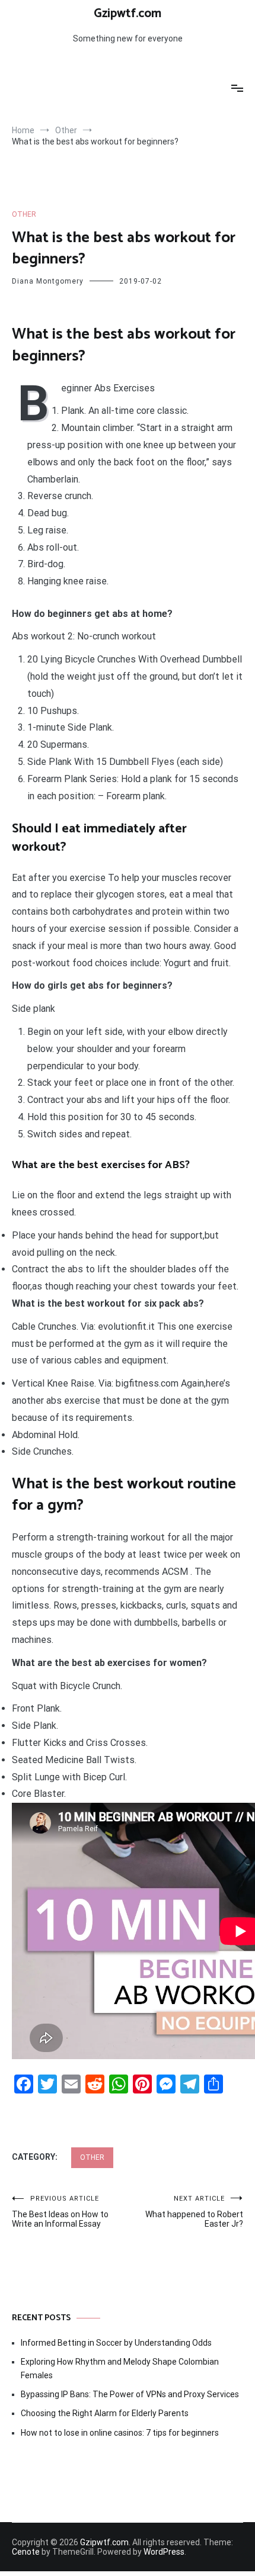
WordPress (164, 2552)
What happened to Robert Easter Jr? (194, 2212)
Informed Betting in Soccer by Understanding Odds (116, 2343)
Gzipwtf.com (128, 14)
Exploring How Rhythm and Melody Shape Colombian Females (120, 2368)
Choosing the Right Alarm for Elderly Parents (105, 2413)
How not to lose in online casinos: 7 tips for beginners (120, 2433)
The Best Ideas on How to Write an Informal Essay (60, 2212)
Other (24, 214)
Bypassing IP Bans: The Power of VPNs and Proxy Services (130, 2394)
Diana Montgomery (48, 281)
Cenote (26, 2552)
